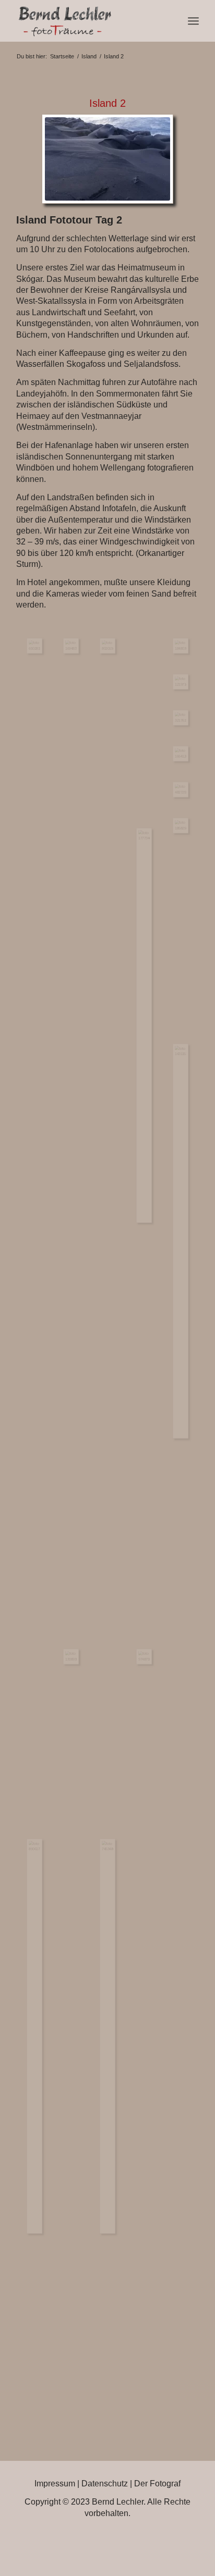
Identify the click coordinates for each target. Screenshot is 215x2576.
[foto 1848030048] (181, 646)
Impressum (55, 2484)
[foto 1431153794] (181, 1241)
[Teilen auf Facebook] (31, 2541)
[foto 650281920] (34, 646)
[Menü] (193, 21)
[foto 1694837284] (71, 646)
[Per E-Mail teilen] (145, 2541)
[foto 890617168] (34, 2036)
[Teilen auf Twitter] (59, 2541)
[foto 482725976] (181, 790)
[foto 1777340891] (144, 1025)
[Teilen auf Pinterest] (117, 2541)
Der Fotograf (157, 2484)
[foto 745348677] (107, 2036)
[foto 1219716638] (181, 682)
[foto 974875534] (144, 1657)
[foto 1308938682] (71, 1657)
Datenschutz (105, 2484)
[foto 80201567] (107, 646)
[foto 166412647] (181, 754)
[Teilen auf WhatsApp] (88, 2541)
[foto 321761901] (181, 718)
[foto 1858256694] (181, 826)
